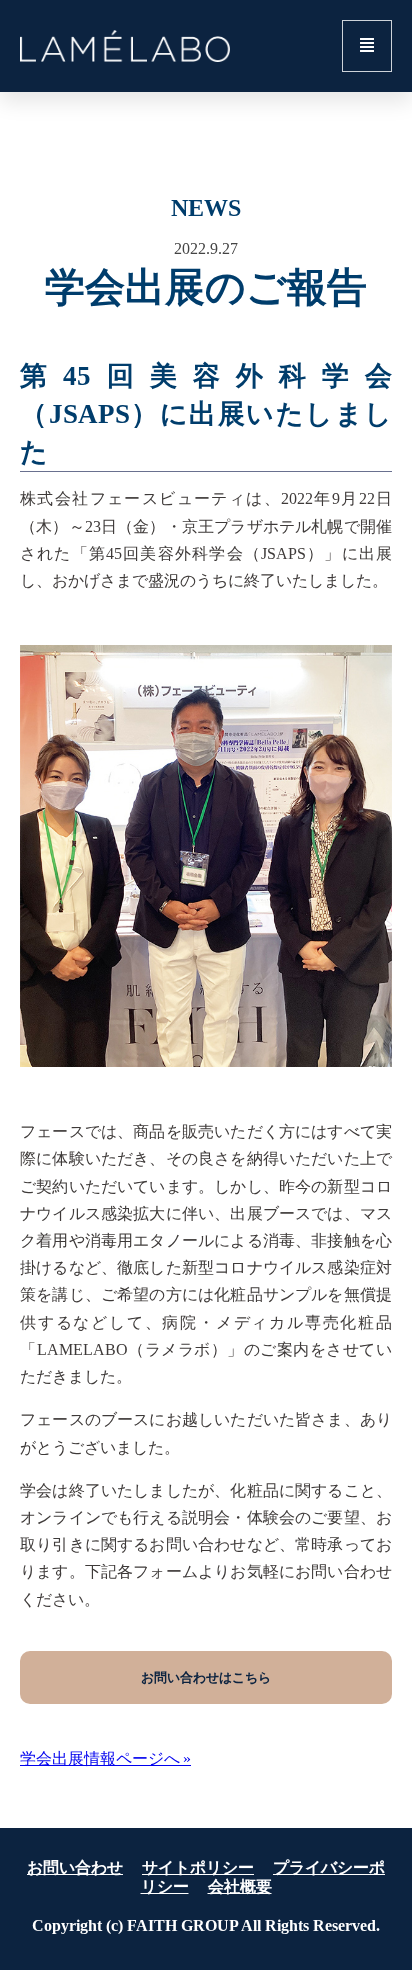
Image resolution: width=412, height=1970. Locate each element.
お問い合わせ (75, 1867)
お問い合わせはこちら (206, 1677)
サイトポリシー (198, 1867)
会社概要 (240, 1886)
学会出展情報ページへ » (105, 1758)
